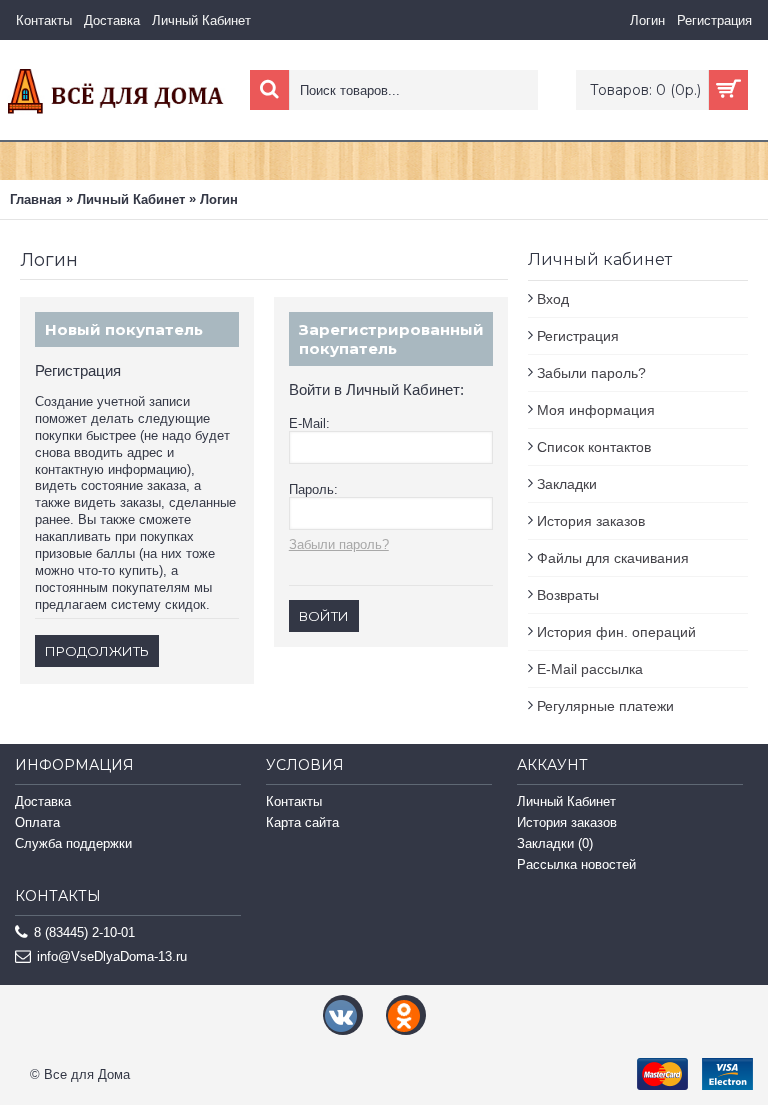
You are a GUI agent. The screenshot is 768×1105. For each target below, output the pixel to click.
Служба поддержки (73, 843)
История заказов (591, 521)
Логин (219, 199)
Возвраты (568, 595)
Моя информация (596, 410)
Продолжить (97, 651)
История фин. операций (616, 632)
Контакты (294, 801)
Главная (36, 199)
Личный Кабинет (131, 199)
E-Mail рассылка (590, 669)
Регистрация (578, 336)
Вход (553, 299)
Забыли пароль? (591, 373)
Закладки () (555, 843)
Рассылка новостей (576, 864)
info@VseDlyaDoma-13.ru (112, 956)
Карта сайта (302, 822)
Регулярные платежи (605, 706)
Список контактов (594, 447)
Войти (324, 616)
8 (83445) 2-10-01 (84, 932)
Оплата (37, 822)
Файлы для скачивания (613, 558)
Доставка (43, 801)
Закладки (567, 484)
